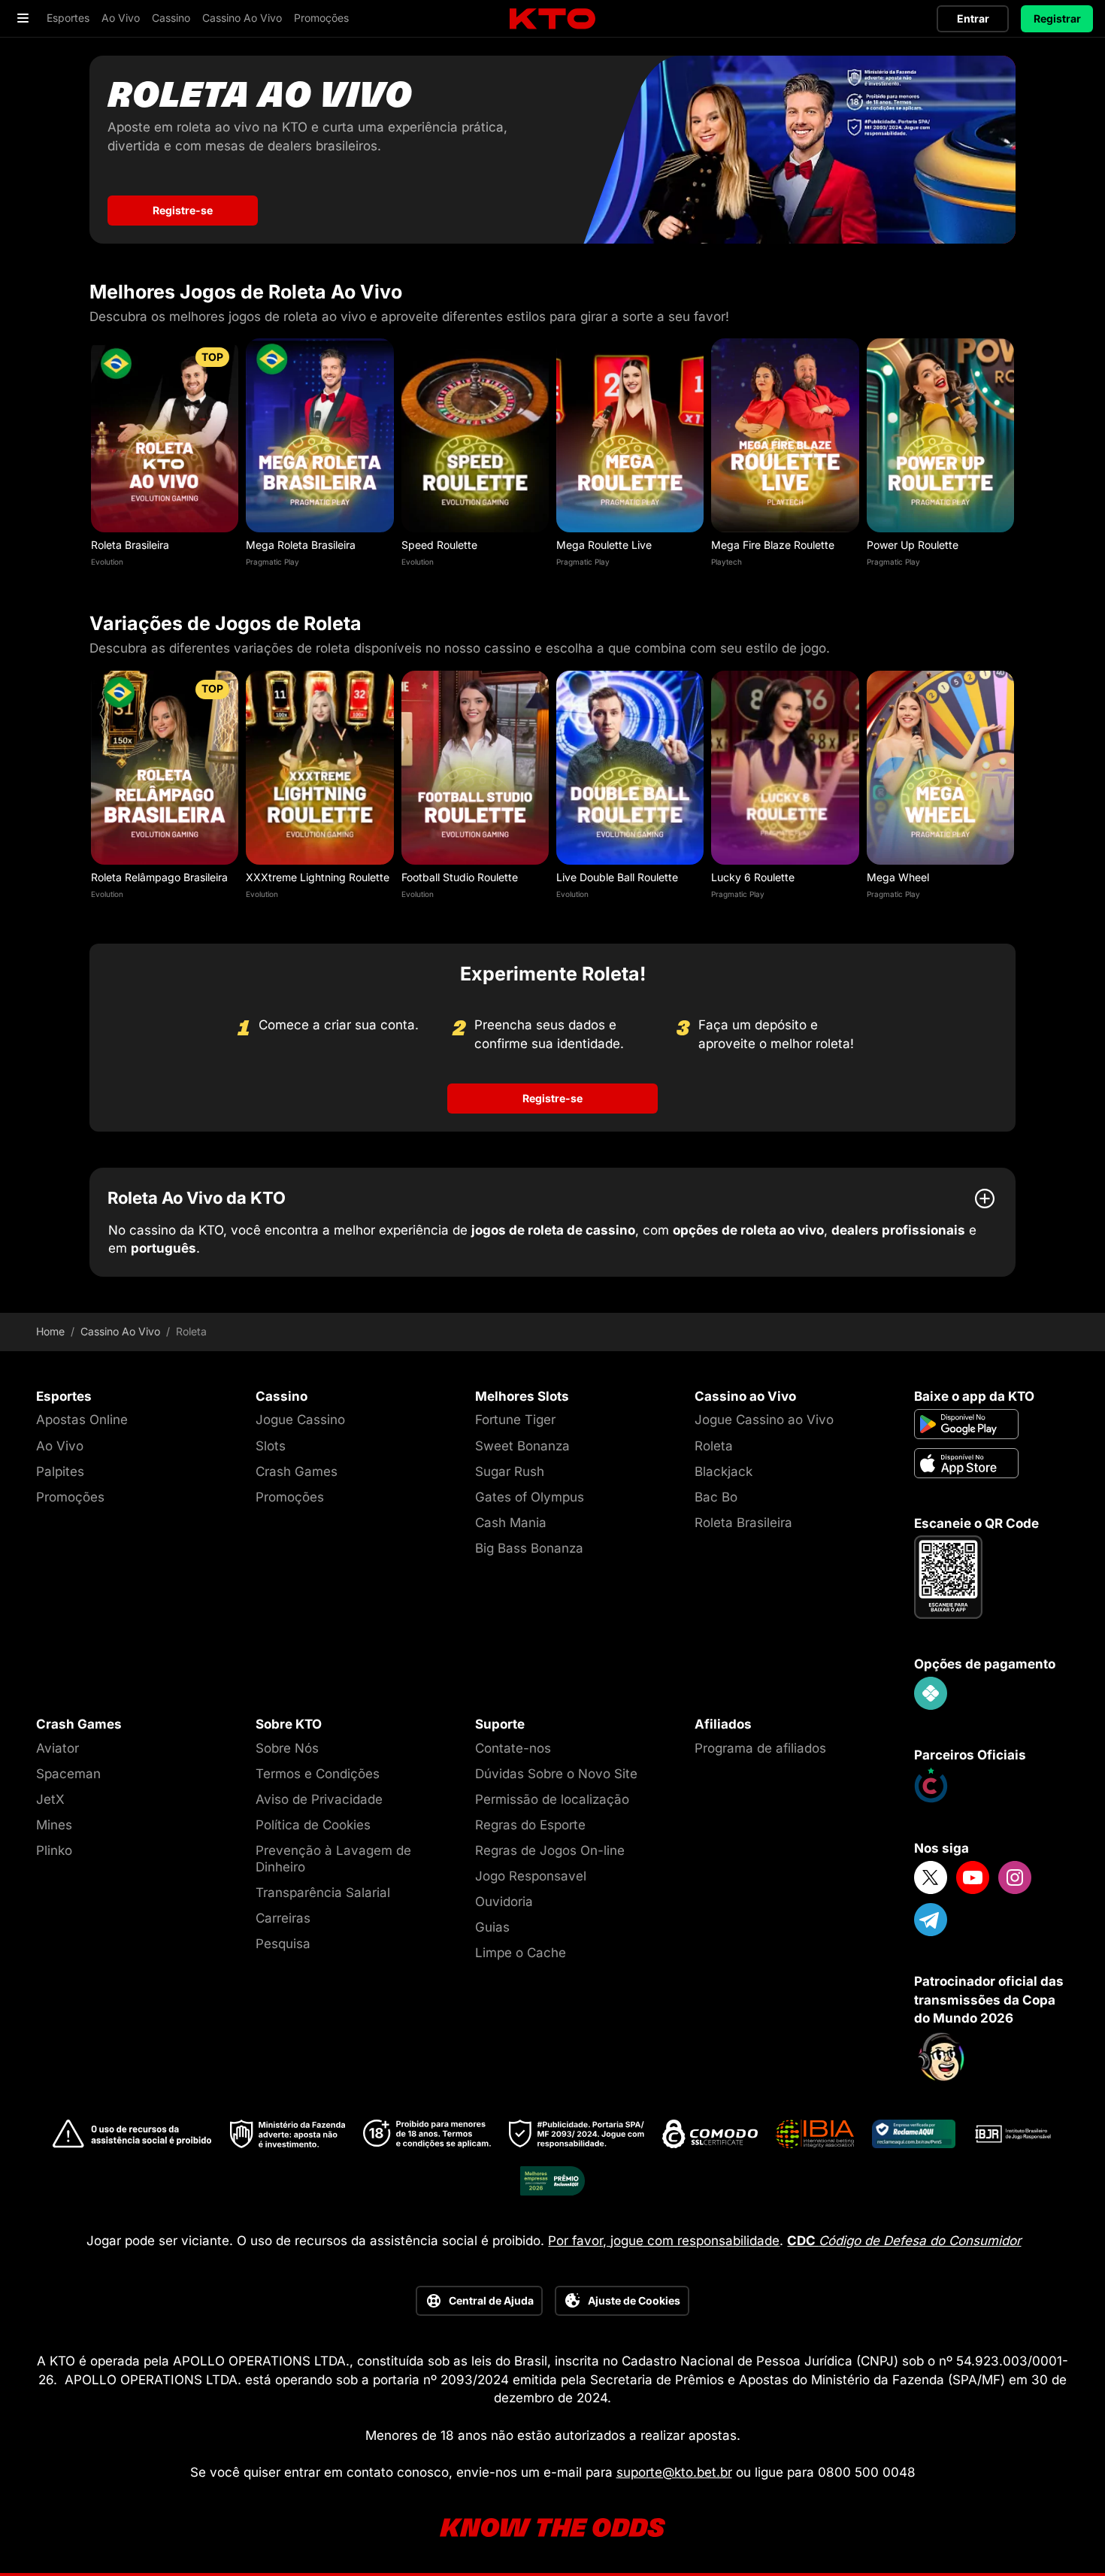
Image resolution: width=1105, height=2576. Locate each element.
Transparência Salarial (323, 1893)
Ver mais (165, 435)
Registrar (1057, 18)
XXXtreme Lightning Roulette (318, 877)
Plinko (54, 1850)
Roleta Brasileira (130, 545)
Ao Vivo (60, 1446)
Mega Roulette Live (604, 545)
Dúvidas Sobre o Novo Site (556, 1774)
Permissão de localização (552, 1799)
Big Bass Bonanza (529, 1548)
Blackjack (724, 1471)
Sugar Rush (510, 1471)
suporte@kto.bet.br (674, 2472)
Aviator (58, 1748)
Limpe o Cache (521, 1953)
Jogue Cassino (300, 1420)
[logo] (552, 19)
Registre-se (183, 210)
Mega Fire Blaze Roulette (773, 545)
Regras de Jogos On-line (550, 1850)
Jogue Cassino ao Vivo (764, 1420)
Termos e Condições (318, 1774)
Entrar (973, 18)
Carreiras (283, 1918)
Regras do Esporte (530, 1825)
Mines (54, 1825)
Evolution (107, 562)
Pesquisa (283, 1944)
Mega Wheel (898, 877)
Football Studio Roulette (460, 877)
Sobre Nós (287, 1748)
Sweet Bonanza (522, 1446)
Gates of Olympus (530, 1497)
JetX (50, 1799)
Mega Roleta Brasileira (301, 545)
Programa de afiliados (760, 1748)
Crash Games (297, 1471)
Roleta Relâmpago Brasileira (159, 877)
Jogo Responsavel (531, 1876)
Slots (271, 1446)
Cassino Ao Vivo (120, 1332)
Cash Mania (511, 1523)
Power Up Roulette (913, 545)
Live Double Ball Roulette (617, 877)
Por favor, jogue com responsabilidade (664, 2241)
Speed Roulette (439, 545)
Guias (492, 1927)
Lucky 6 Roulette (753, 877)
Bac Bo (716, 1497)
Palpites (60, 1471)
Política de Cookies (313, 1825)
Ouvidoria (504, 1902)
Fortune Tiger (515, 1420)
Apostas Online (82, 1420)
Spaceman (68, 1774)
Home (50, 1332)
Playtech (727, 562)
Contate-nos (513, 1748)
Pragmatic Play (272, 562)
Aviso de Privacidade (319, 1799)
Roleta (714, 1446)
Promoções (70, 1497)
